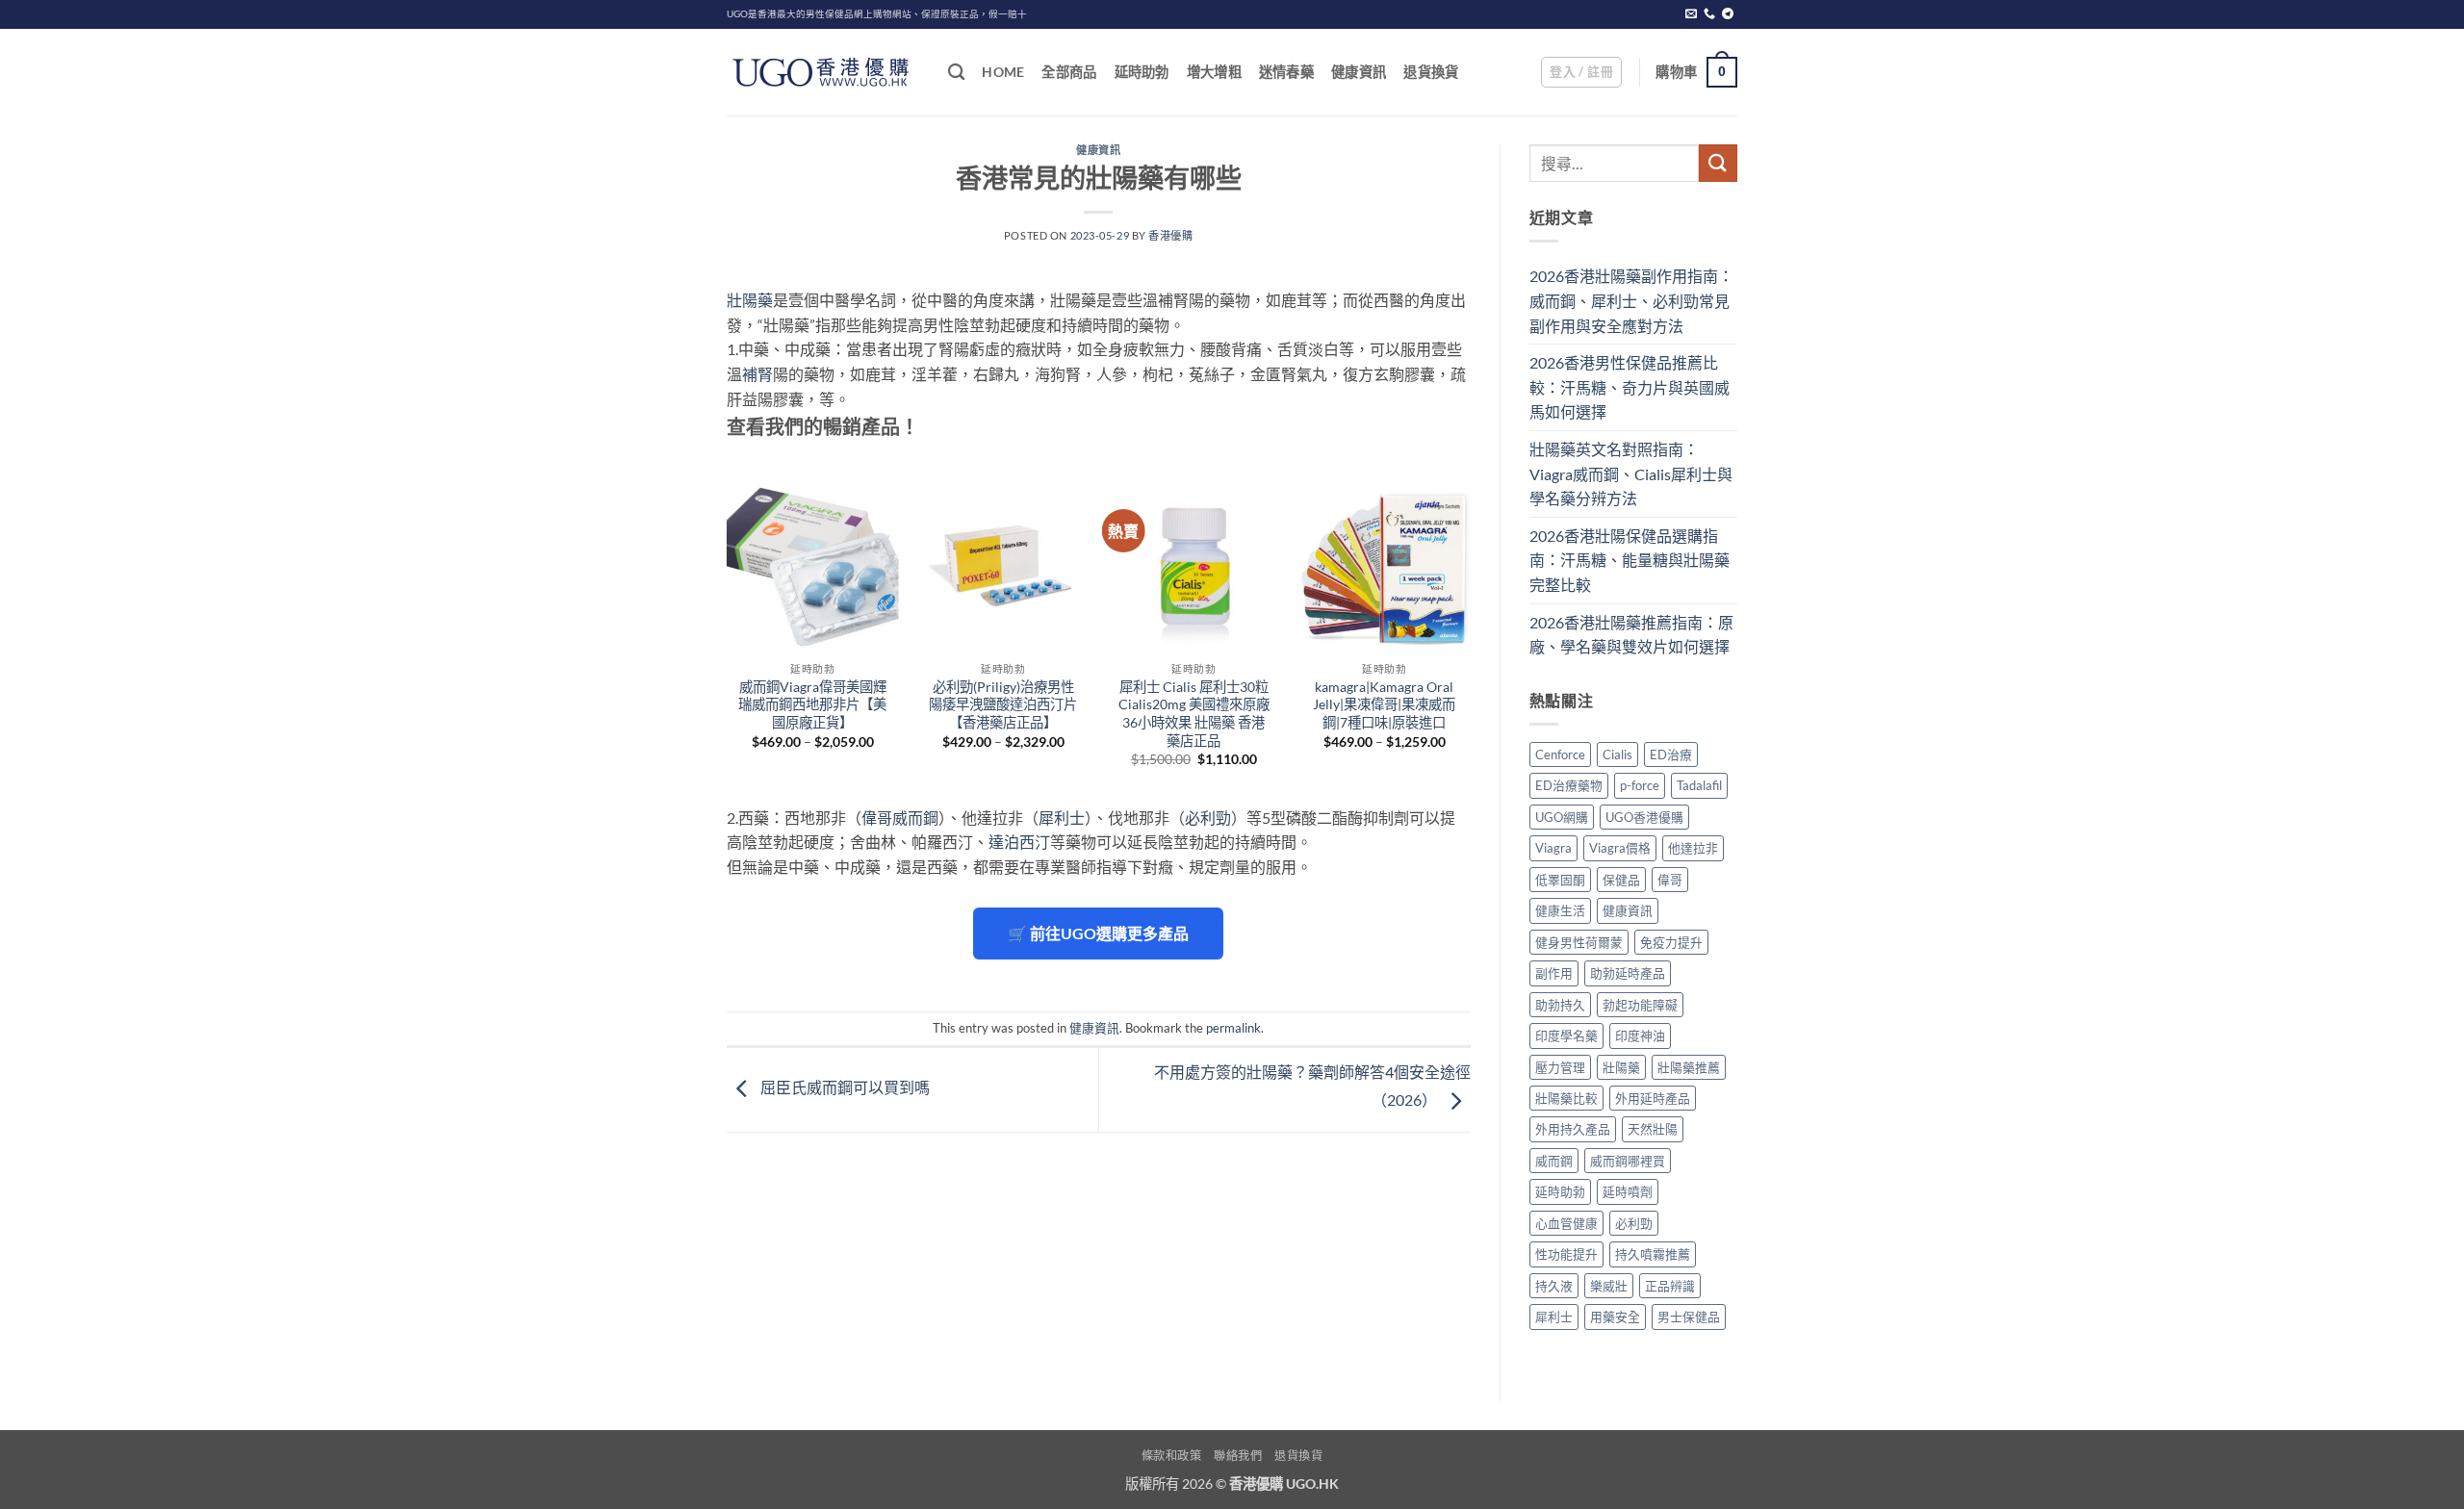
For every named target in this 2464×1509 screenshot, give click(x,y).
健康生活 (1560, 910)
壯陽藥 (750, 300)
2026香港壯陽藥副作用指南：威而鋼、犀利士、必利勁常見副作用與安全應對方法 (1631, 300)
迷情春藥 (1286, 72)
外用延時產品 (1653, 1098)
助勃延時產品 (1628, 973)
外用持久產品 (1573, 1129)
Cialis (1617, 754)
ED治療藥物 (1569, 785)
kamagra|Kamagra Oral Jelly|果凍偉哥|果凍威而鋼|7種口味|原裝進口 (1384, 704)
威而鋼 (1554, 1161)
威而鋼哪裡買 (1628, 1161)
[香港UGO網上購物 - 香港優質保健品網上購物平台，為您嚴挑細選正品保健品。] (823, 72)
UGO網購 (1562, 817)
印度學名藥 (1566, 1036)
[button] (1581, 72)
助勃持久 (1560, 1005)
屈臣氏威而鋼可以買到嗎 (844, 1088)
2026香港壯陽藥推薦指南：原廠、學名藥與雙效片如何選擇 (1631, 635)
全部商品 (1069, 72)
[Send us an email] (1691, 14)
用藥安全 (1615, 1317)
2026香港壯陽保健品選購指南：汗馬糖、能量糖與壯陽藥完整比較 (1630, 560)
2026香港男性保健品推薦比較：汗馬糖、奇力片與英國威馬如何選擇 (1630, 387)
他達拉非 (1693, 848)
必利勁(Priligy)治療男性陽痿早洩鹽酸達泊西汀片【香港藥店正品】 (1003, 704)
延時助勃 (1142, 72)
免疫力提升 (1671, 942)
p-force (1640, 785)
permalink (1233, 1028)
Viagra (1553, 848)
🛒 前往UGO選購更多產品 (1098, 933)
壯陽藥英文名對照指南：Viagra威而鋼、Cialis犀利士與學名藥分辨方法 (1631, 473)
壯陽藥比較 (1566, 1098)
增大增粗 (1214, 72)
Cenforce (1560, 754)
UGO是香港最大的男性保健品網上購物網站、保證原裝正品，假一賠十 (877, 14)
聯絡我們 (1238, 1456)
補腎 (757, 374)
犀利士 (1062, 818)
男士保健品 (1689, 1317)
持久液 (1554, 1286)
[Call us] (1709, 14)
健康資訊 (1359, 72)
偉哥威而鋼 (900, 818)
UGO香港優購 (1644, 817)
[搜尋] (956, 73)
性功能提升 (1566, 1254)
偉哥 (1670, 880)
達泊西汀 (1019, 842)
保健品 (1621, 880)
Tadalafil (1699, 785)
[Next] (1470, 640)
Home (1003, 72)
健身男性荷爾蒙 (1579, 942)
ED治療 (1671, 754)
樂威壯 (1609, 1286)
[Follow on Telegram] (1728, 14)
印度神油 (1640, 1036)
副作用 (1554, 973)
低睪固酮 (1560, 880)
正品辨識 (1670, 1286)
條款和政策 (1172, 1456)
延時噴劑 (1628, 1191)
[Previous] (728, 640)
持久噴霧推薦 (1653, 1254)
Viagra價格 (1620, 848)
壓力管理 (1560, 1067)
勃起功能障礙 (1640, 1005)
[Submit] (1718, 163)
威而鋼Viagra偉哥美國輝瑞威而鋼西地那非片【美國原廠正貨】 (812, 704)
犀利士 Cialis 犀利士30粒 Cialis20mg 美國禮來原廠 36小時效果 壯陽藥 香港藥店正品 (1194, 714)
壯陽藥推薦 (1689, 1067)
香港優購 (1170, 235)
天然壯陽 (1653, 1129)
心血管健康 (1566, 1223)
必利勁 (1208, 818)
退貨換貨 (1431, 72)
